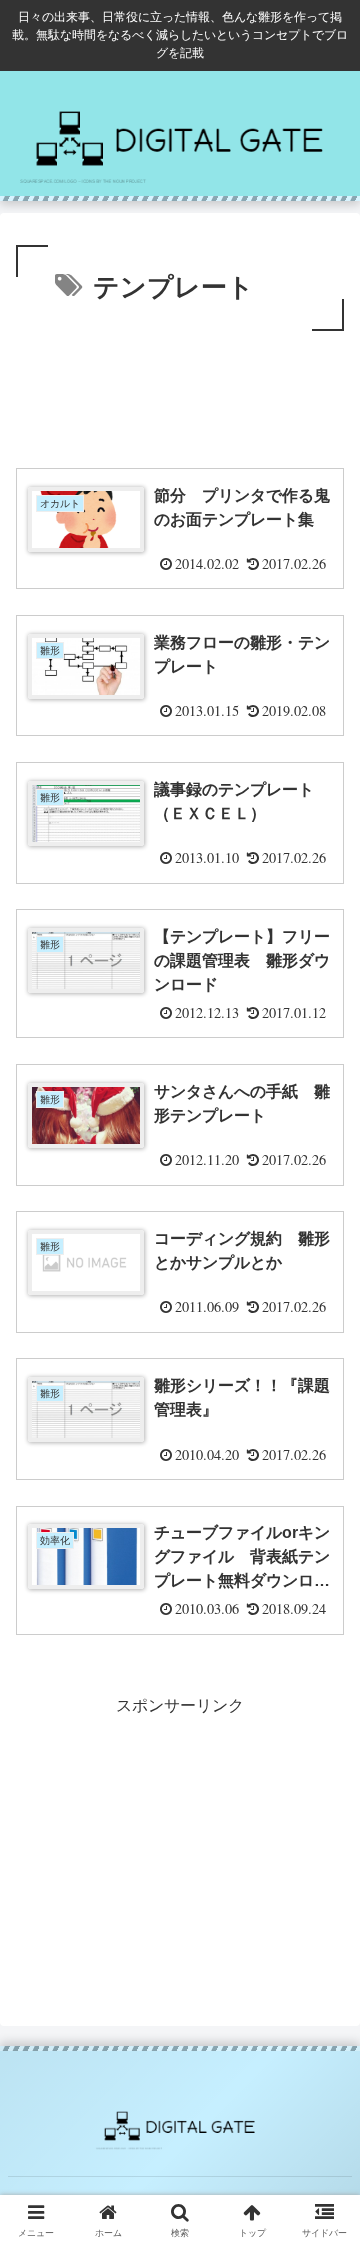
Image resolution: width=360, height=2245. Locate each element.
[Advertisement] (180, 396)
